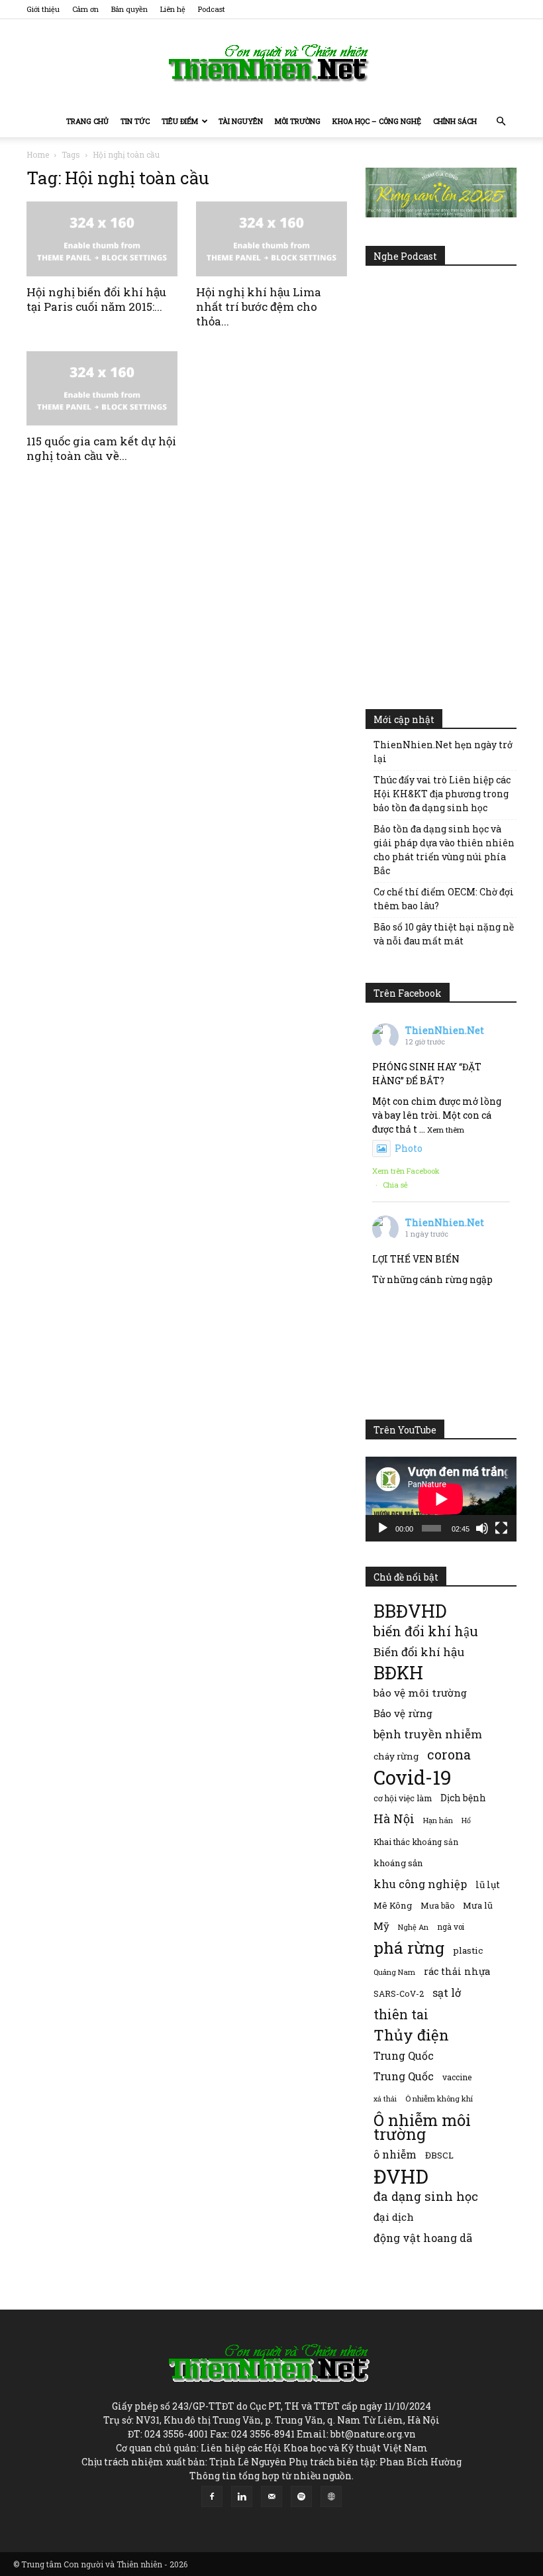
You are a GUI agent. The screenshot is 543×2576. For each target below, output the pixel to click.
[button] (501, 122)
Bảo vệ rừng (403, 1713)
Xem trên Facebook (406, 1171)
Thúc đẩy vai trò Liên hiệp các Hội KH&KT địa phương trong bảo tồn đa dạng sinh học (442, 794)
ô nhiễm (395, 2154)
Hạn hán (438, 1820)
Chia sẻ (395, 1185)
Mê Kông (393, 1905)
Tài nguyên (241, 121)
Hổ (466, 1820)
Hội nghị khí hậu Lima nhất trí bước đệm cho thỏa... (259, 307)
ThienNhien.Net (445, 1030)
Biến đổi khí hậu (419, 1652)
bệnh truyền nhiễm (428, 1734)
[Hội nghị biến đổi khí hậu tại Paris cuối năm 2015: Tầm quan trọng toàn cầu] (102, 239)
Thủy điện (411, 2035)
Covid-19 (413, 1777)
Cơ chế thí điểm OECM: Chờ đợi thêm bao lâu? (444, 899)
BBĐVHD (410, 1611)
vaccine (457, 2077)
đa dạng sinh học (426, 2197)
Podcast (212, 9)
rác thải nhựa (457, 1971)
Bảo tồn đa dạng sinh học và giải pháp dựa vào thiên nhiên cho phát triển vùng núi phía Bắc (444, 850)
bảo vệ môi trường (420, 1693)
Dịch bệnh (463, 1798)
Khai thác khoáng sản (416, 1842)
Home (38, 154)
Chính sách (455, 121)
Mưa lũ (478, 1905)
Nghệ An (413, 1927)
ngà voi (451, 1927)
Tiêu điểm (180, 121)
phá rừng (409, 1947)
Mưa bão (437, 1905)
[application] (441, 1499)
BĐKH (398, 1672)
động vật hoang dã (423, 2238)
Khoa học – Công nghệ (377, 121)
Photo (409, 1148)
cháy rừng (396, 1756)
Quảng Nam (394, 1972)
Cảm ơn (85, 9)
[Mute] (482, 1528)
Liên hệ (173, 9)
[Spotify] (301, 2496)
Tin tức (135, 121)
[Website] (331, 2496)
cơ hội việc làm (403, 1798)
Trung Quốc (404, 2076)
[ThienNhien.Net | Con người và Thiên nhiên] (271, 63)
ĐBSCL (439, 2155)
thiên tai (401, 2014)
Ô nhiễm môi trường (422, 2127)
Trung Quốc (404, 2055)
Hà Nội (394, 1819)
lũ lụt (488, 1884)
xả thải (385, 2099)
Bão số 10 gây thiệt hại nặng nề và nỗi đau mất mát (444, 934)
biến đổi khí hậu (426, 1631)
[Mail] (271, 2496)
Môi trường (298, 121)
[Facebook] (212, 2496)
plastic (468, 1950)
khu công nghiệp (420, 1884)
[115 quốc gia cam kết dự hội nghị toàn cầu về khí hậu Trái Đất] (102, 389)
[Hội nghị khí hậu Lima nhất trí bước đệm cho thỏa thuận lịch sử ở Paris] (271, 239)
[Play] (383, 1528)
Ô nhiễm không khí (439, 2099)
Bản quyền (129, 9)
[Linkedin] (242, 2496)
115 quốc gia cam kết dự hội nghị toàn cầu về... (101, 448)
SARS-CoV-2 (399, 1993)
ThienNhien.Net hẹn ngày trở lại (443, 752)
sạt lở (447, 1992)
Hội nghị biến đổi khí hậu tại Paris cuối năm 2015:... (96, 299)
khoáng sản (398, 1863)
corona (449, 1755)
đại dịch (394, 2217)
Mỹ (381, 1926)
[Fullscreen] (501, 1528)
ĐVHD (401, 2176)
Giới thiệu (43, 9)
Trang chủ (87, 121)
